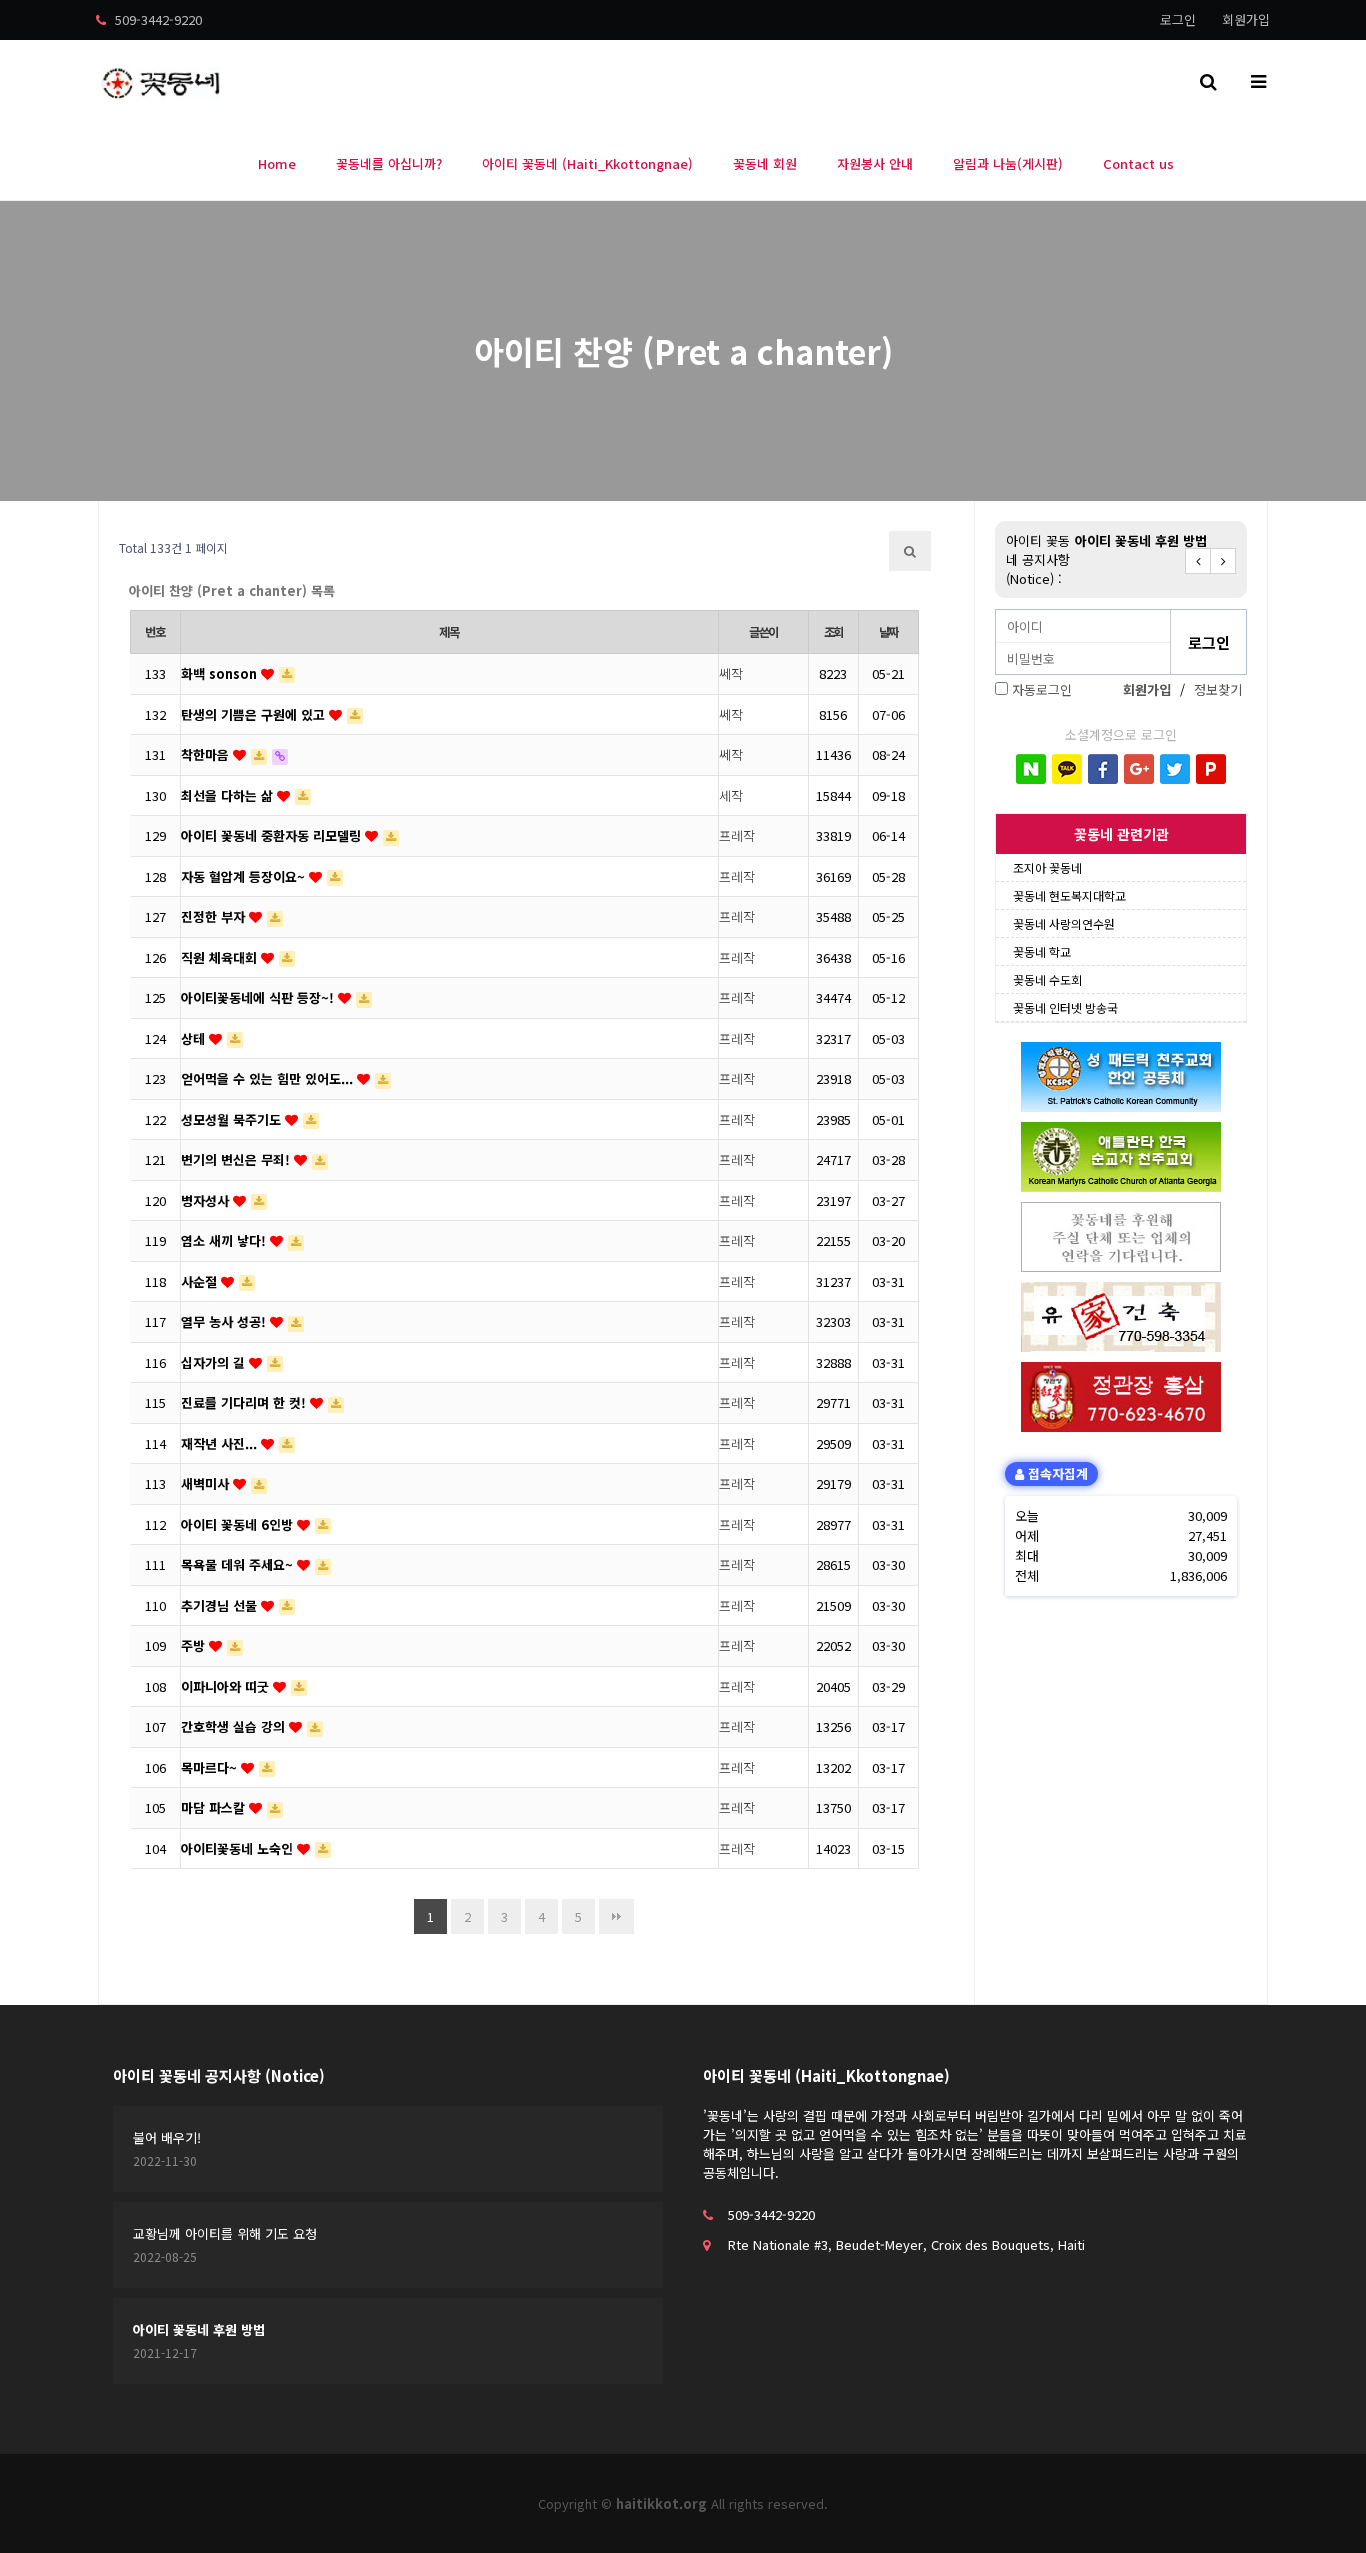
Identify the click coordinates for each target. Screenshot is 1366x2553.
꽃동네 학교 (1042, 951)
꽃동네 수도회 (1047, 979)
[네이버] (1031, 769)
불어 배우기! (167, 2137)
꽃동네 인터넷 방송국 (1065, 1007)
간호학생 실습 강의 (235, 1726)
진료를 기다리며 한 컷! (245, 1402)
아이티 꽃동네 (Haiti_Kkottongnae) (587, 163)
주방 (195, 1645)
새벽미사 (207, 1483)
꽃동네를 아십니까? (389, 163)
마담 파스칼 (215, 1807)
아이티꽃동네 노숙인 (239, 1848)
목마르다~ (211, 1767)
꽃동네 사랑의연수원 (1064, 923)
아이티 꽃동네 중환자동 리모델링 (273, 835)
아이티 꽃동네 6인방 (239, 1524)
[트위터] (1175, 769)
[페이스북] (1103, 769)
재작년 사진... (221, 1443)
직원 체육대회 (221, 957)
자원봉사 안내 (875, 163)
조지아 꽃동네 (1047, 867)
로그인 (1178, 19)
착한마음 (207, 754)
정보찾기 (1218, 689)
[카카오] (1067, 769)
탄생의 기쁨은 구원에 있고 (255, 714)
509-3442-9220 (156, 19)
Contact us (1138, 163)
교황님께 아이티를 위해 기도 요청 (225, 2233)
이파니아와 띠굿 (227, 1686)
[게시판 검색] (910, 551)
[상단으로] (1321, 2508)
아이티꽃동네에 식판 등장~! (259, 997)
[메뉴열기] (1258, 80)
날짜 (889, 632)
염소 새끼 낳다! (225, 1240)
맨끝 (616, 1916)
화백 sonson (221, 673)
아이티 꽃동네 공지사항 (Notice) (219, 2075)
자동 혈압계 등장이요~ (245, 876)
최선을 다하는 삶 (229, 795)
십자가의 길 (215, 1362)
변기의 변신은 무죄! (237, 1159)
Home (277, 163)
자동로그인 (1042, 689)
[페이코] (1211, 769)
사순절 (201, 1281)
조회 (834, 632)
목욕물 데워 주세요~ (239, 1564)
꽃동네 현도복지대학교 (1069, 895)
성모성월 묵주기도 (233, 1119)
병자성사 (207, 1200)
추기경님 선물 (221, 1605)
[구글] (1139, 769)
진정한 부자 (215, 916)
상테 (195, 1038)
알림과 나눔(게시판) (1008, 163)
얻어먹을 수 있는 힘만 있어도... (269, 1078)
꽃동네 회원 (765, 163)
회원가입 (1246, 19)
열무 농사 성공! (225, 1321)
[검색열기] (1208, 80)
